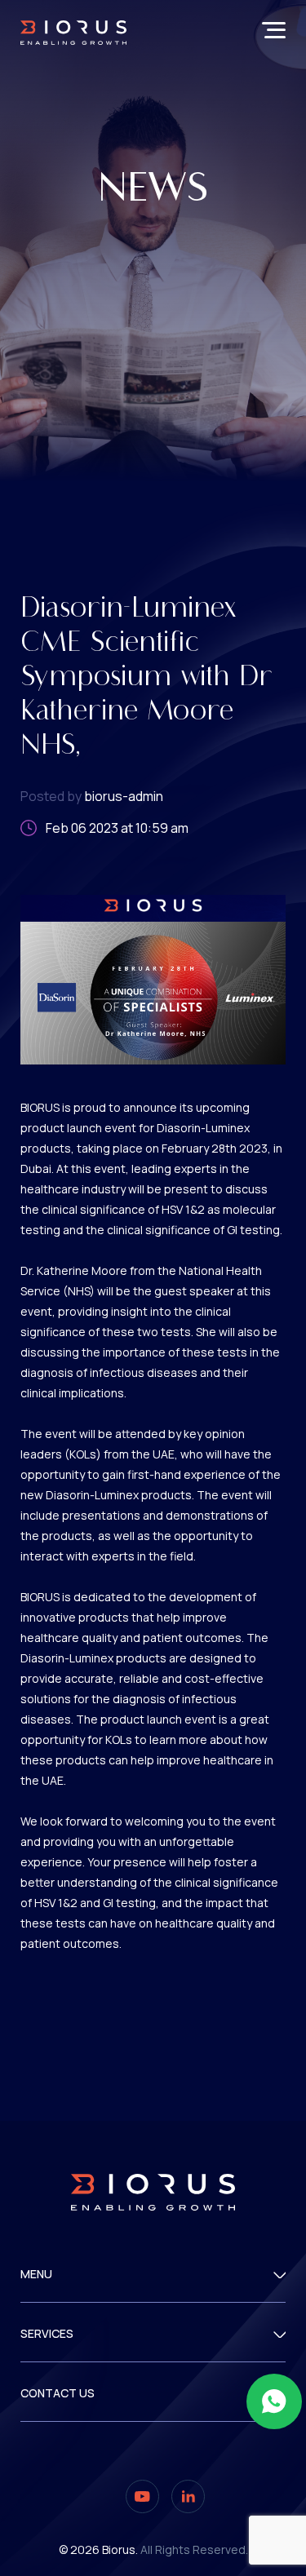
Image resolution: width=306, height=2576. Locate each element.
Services (47, 2334)
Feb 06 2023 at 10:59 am (117, 828)
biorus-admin (92, 796)
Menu (36, 2275)
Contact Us (58, 2394)
